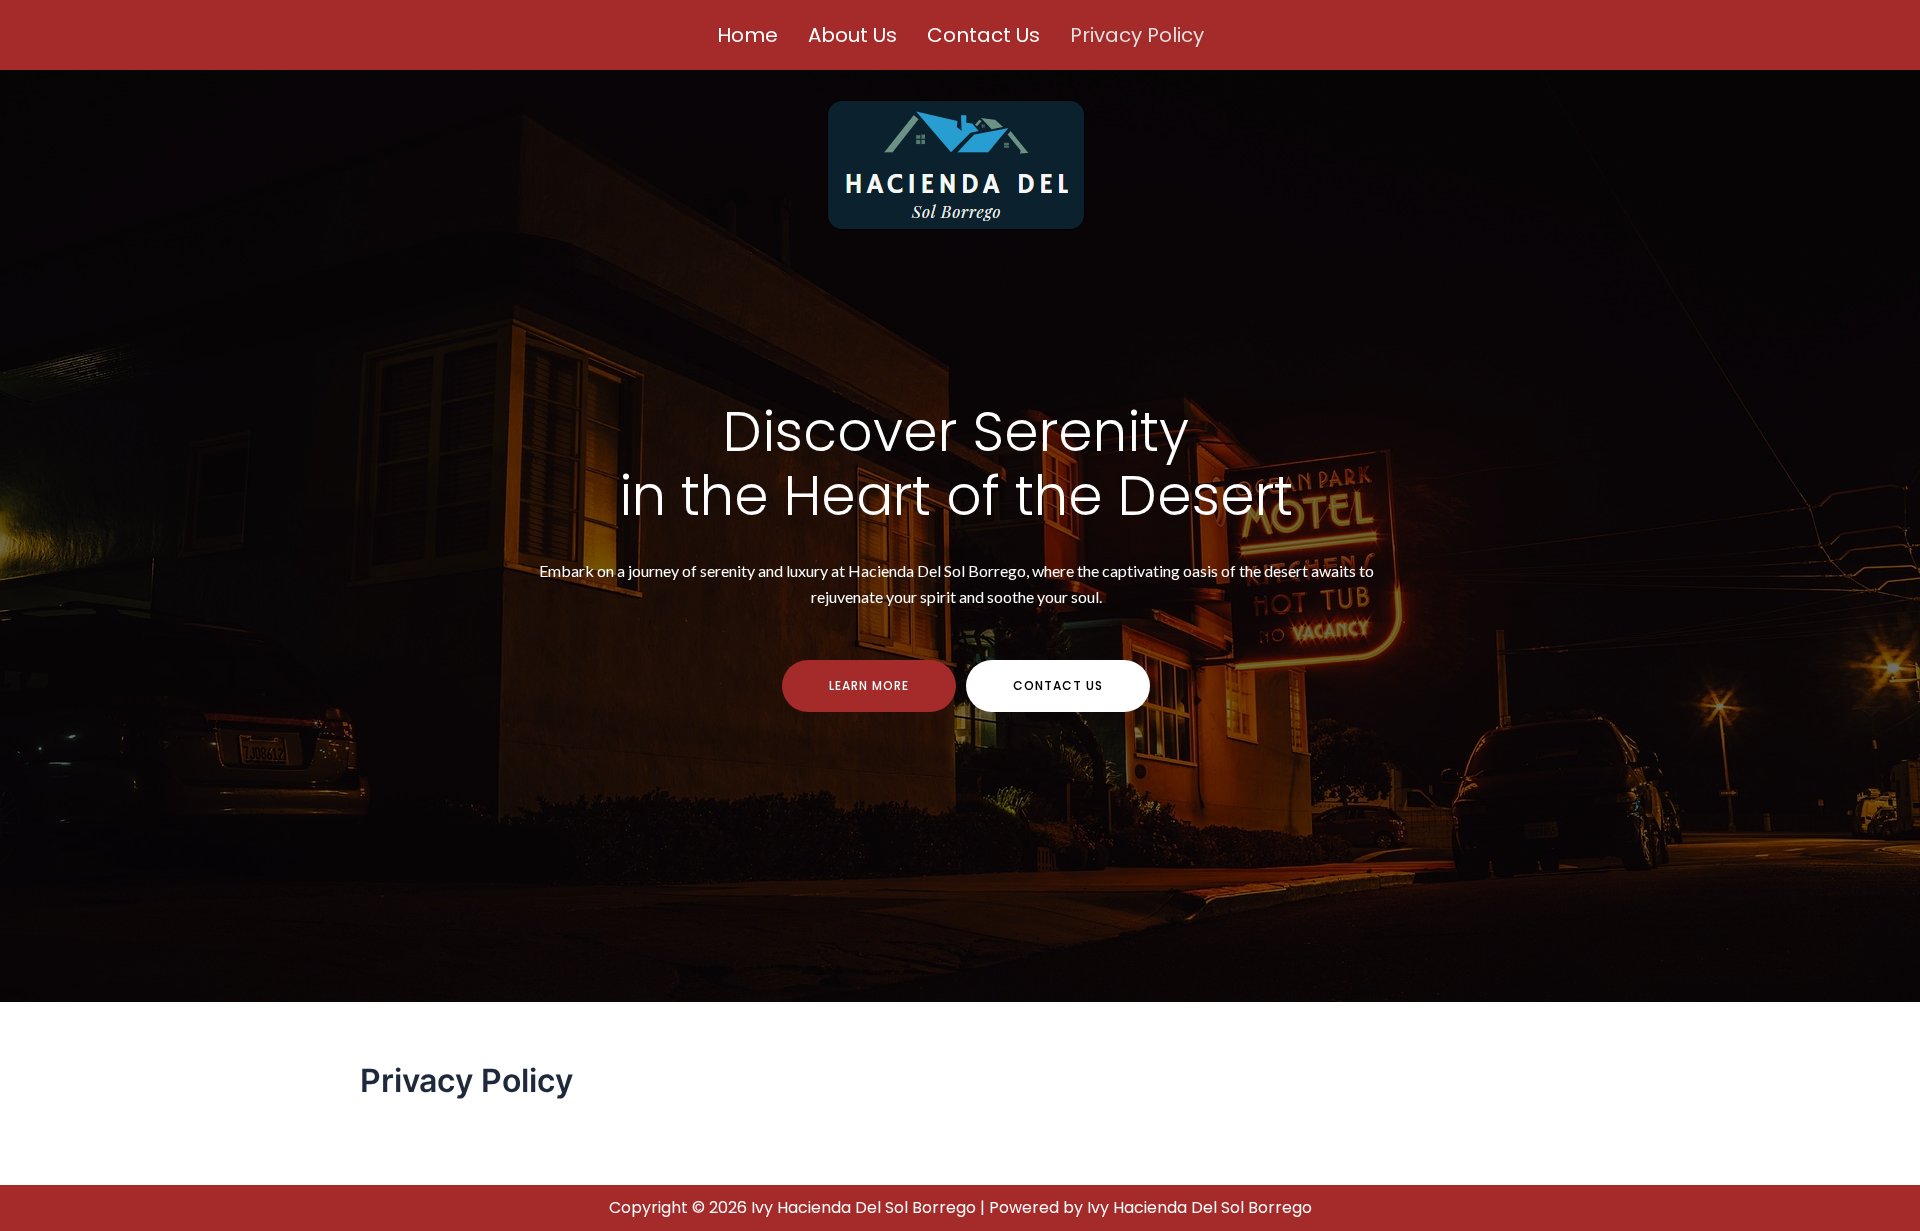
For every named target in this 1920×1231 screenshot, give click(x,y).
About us (852, 35)
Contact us (983, 35)
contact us (1058, 685)
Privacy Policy (1137, 35)
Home (747, 35)
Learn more (869, 685)
